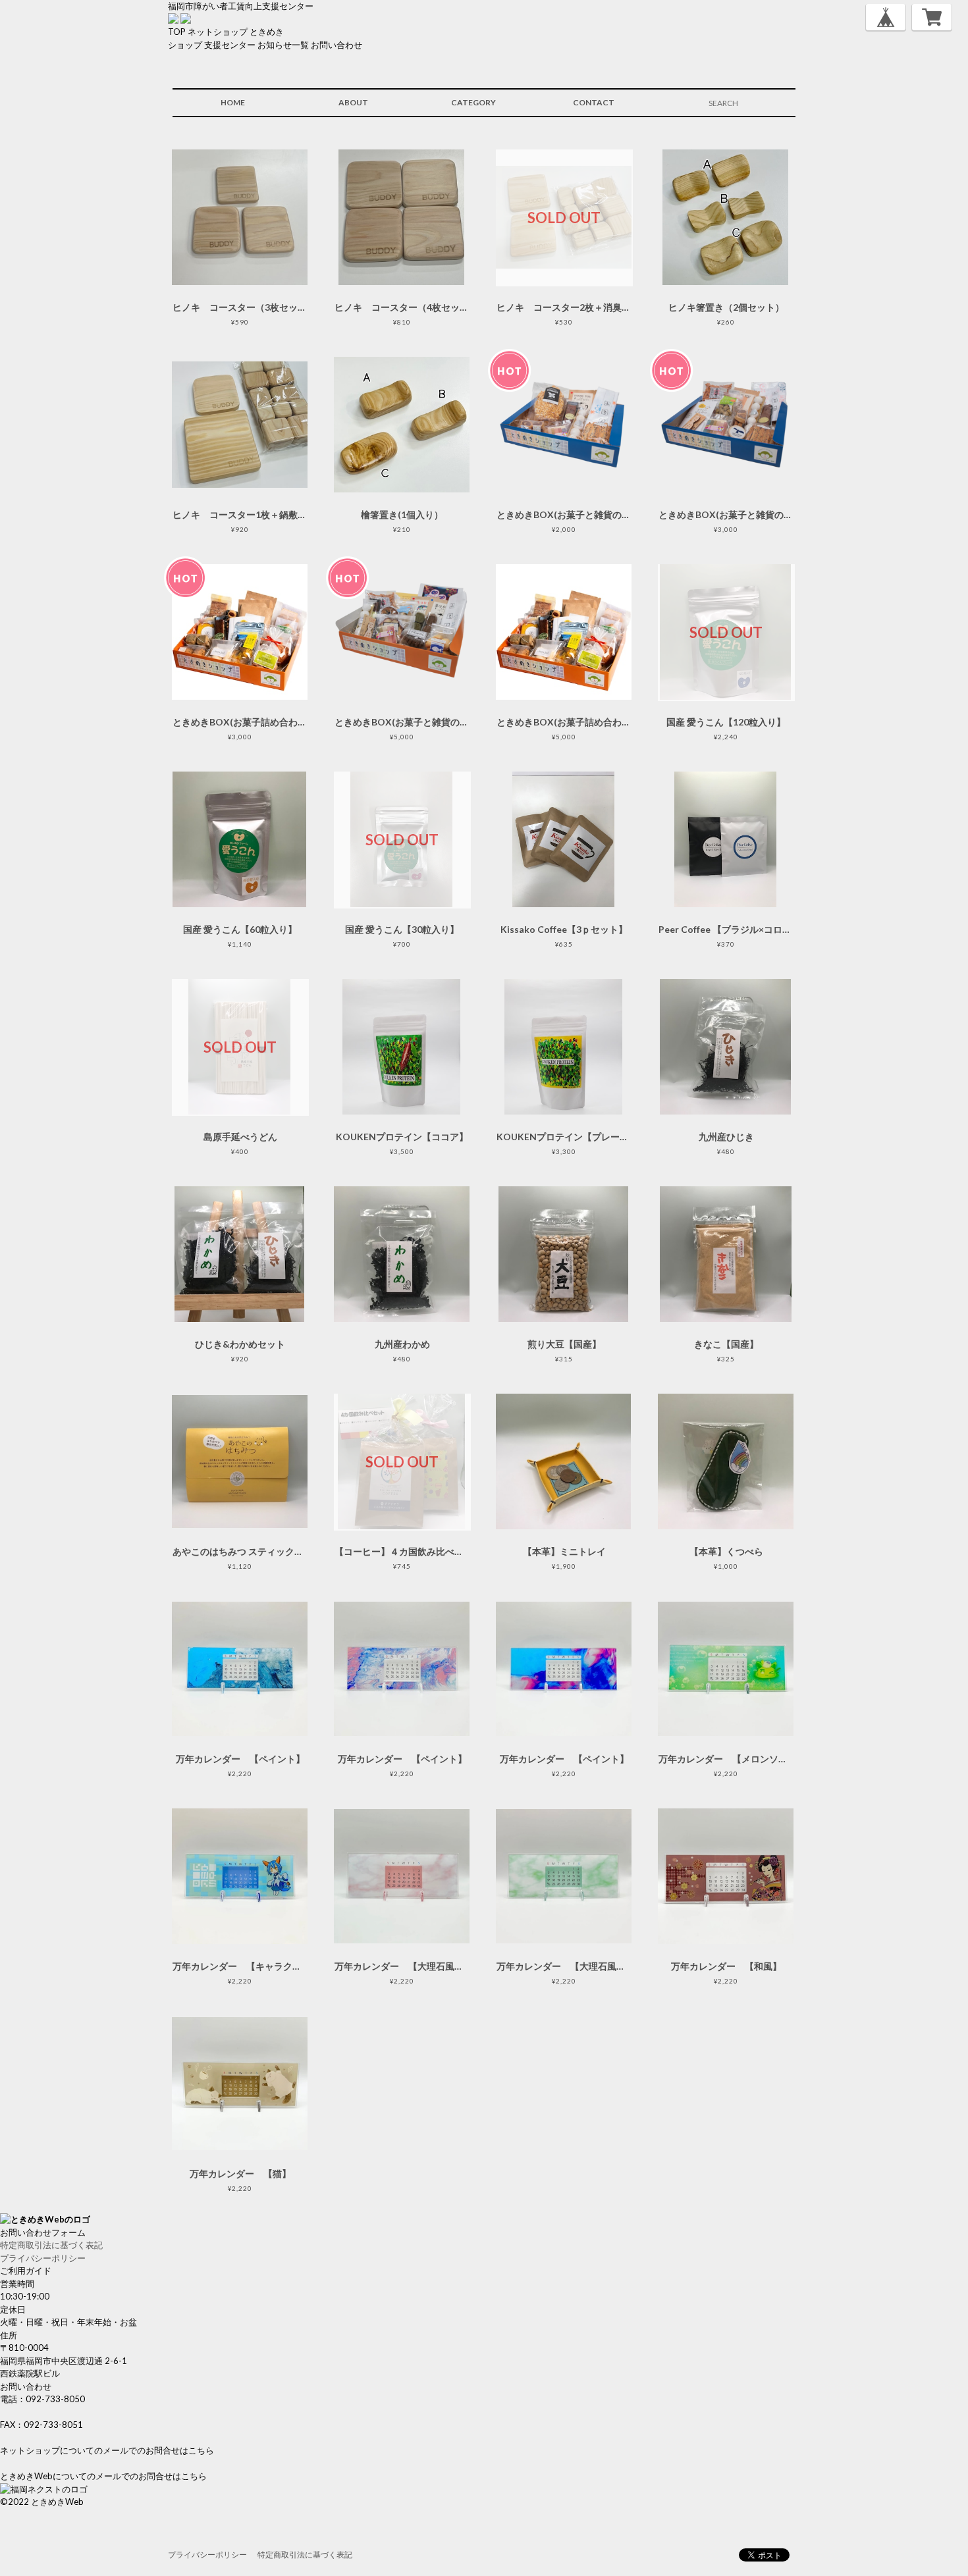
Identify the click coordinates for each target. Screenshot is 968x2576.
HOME (233, 102)
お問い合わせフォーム (43, 2232)
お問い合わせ (336, 45)
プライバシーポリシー (43, 2258)
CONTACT (594, 102)
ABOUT (353, 102)
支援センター (230, 45)
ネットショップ (218, 32)
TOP (177, 32)
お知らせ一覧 (283, 45)
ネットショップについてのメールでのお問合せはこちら (107, 2450)
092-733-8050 (55, 2399)
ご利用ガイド (26, 2271)
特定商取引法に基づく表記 (51, 2245)
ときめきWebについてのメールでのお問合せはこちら (103, 2476)
